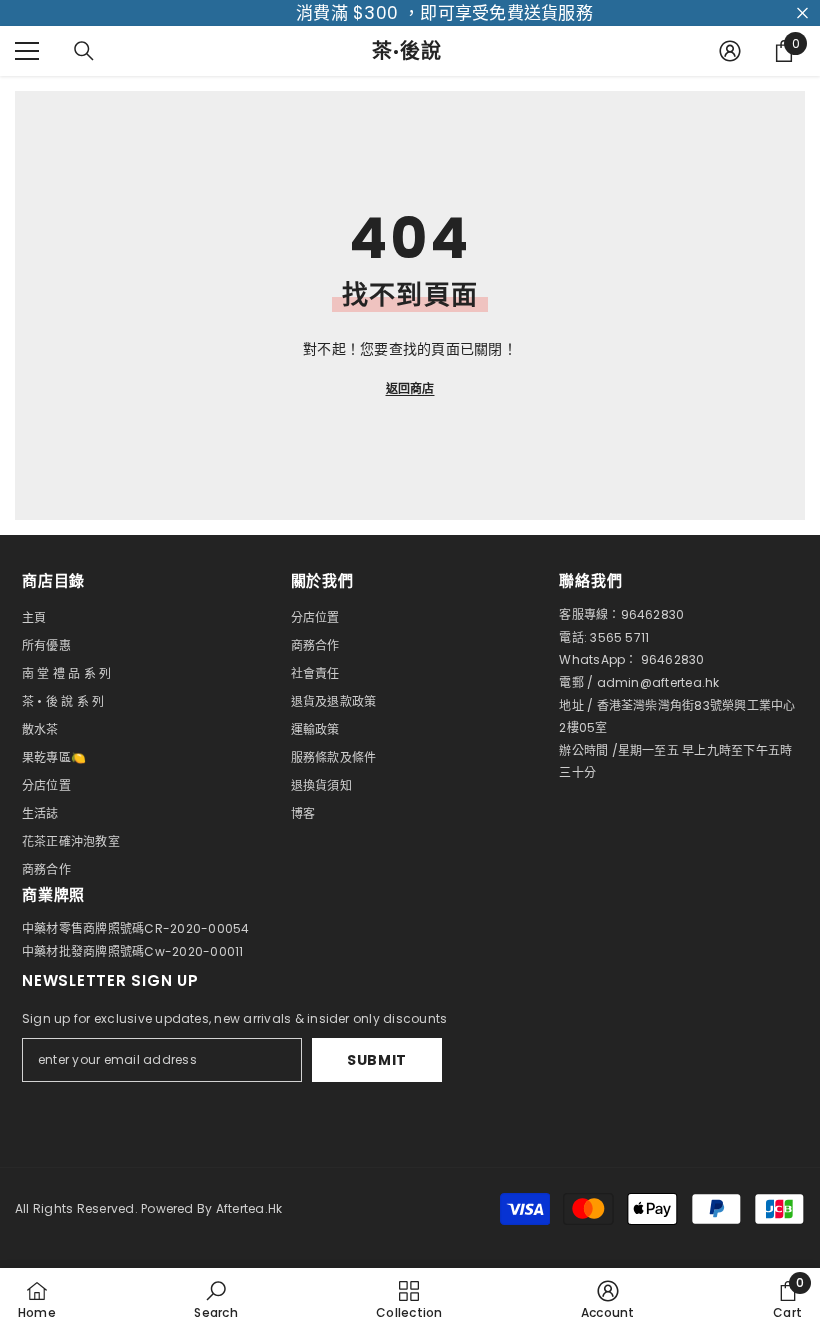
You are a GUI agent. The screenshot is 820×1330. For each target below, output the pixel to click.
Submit (377, 1060)
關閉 (802, 13)
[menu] (27, 51)
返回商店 (410, 388)
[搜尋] (84, 51)
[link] (215, 1299)
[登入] (730, 51)
